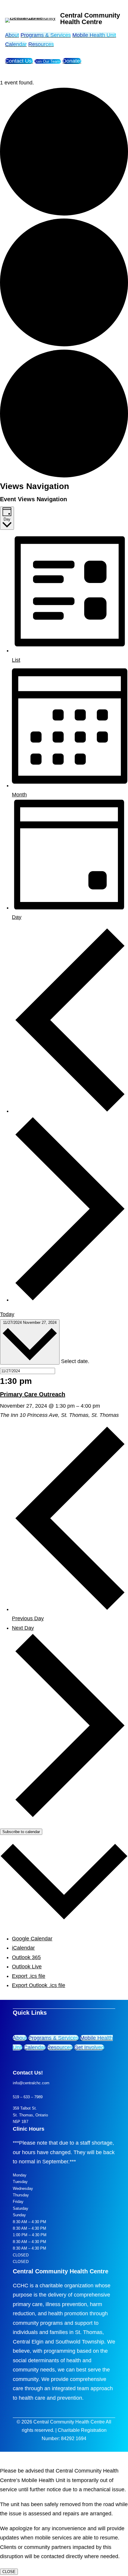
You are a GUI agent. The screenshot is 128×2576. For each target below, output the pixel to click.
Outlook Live (27, 1967)
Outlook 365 (26, 1957)
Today (7, 1314)
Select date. (75, 1361)
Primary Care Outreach (33, 1394)
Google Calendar (32, 1939)
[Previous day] (70, 1111)
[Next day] (70, 1300)
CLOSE (9, 2572)
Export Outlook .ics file (39, 1985)
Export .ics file (29, 1976)
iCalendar (23, 1948)
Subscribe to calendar (21, 1832)
